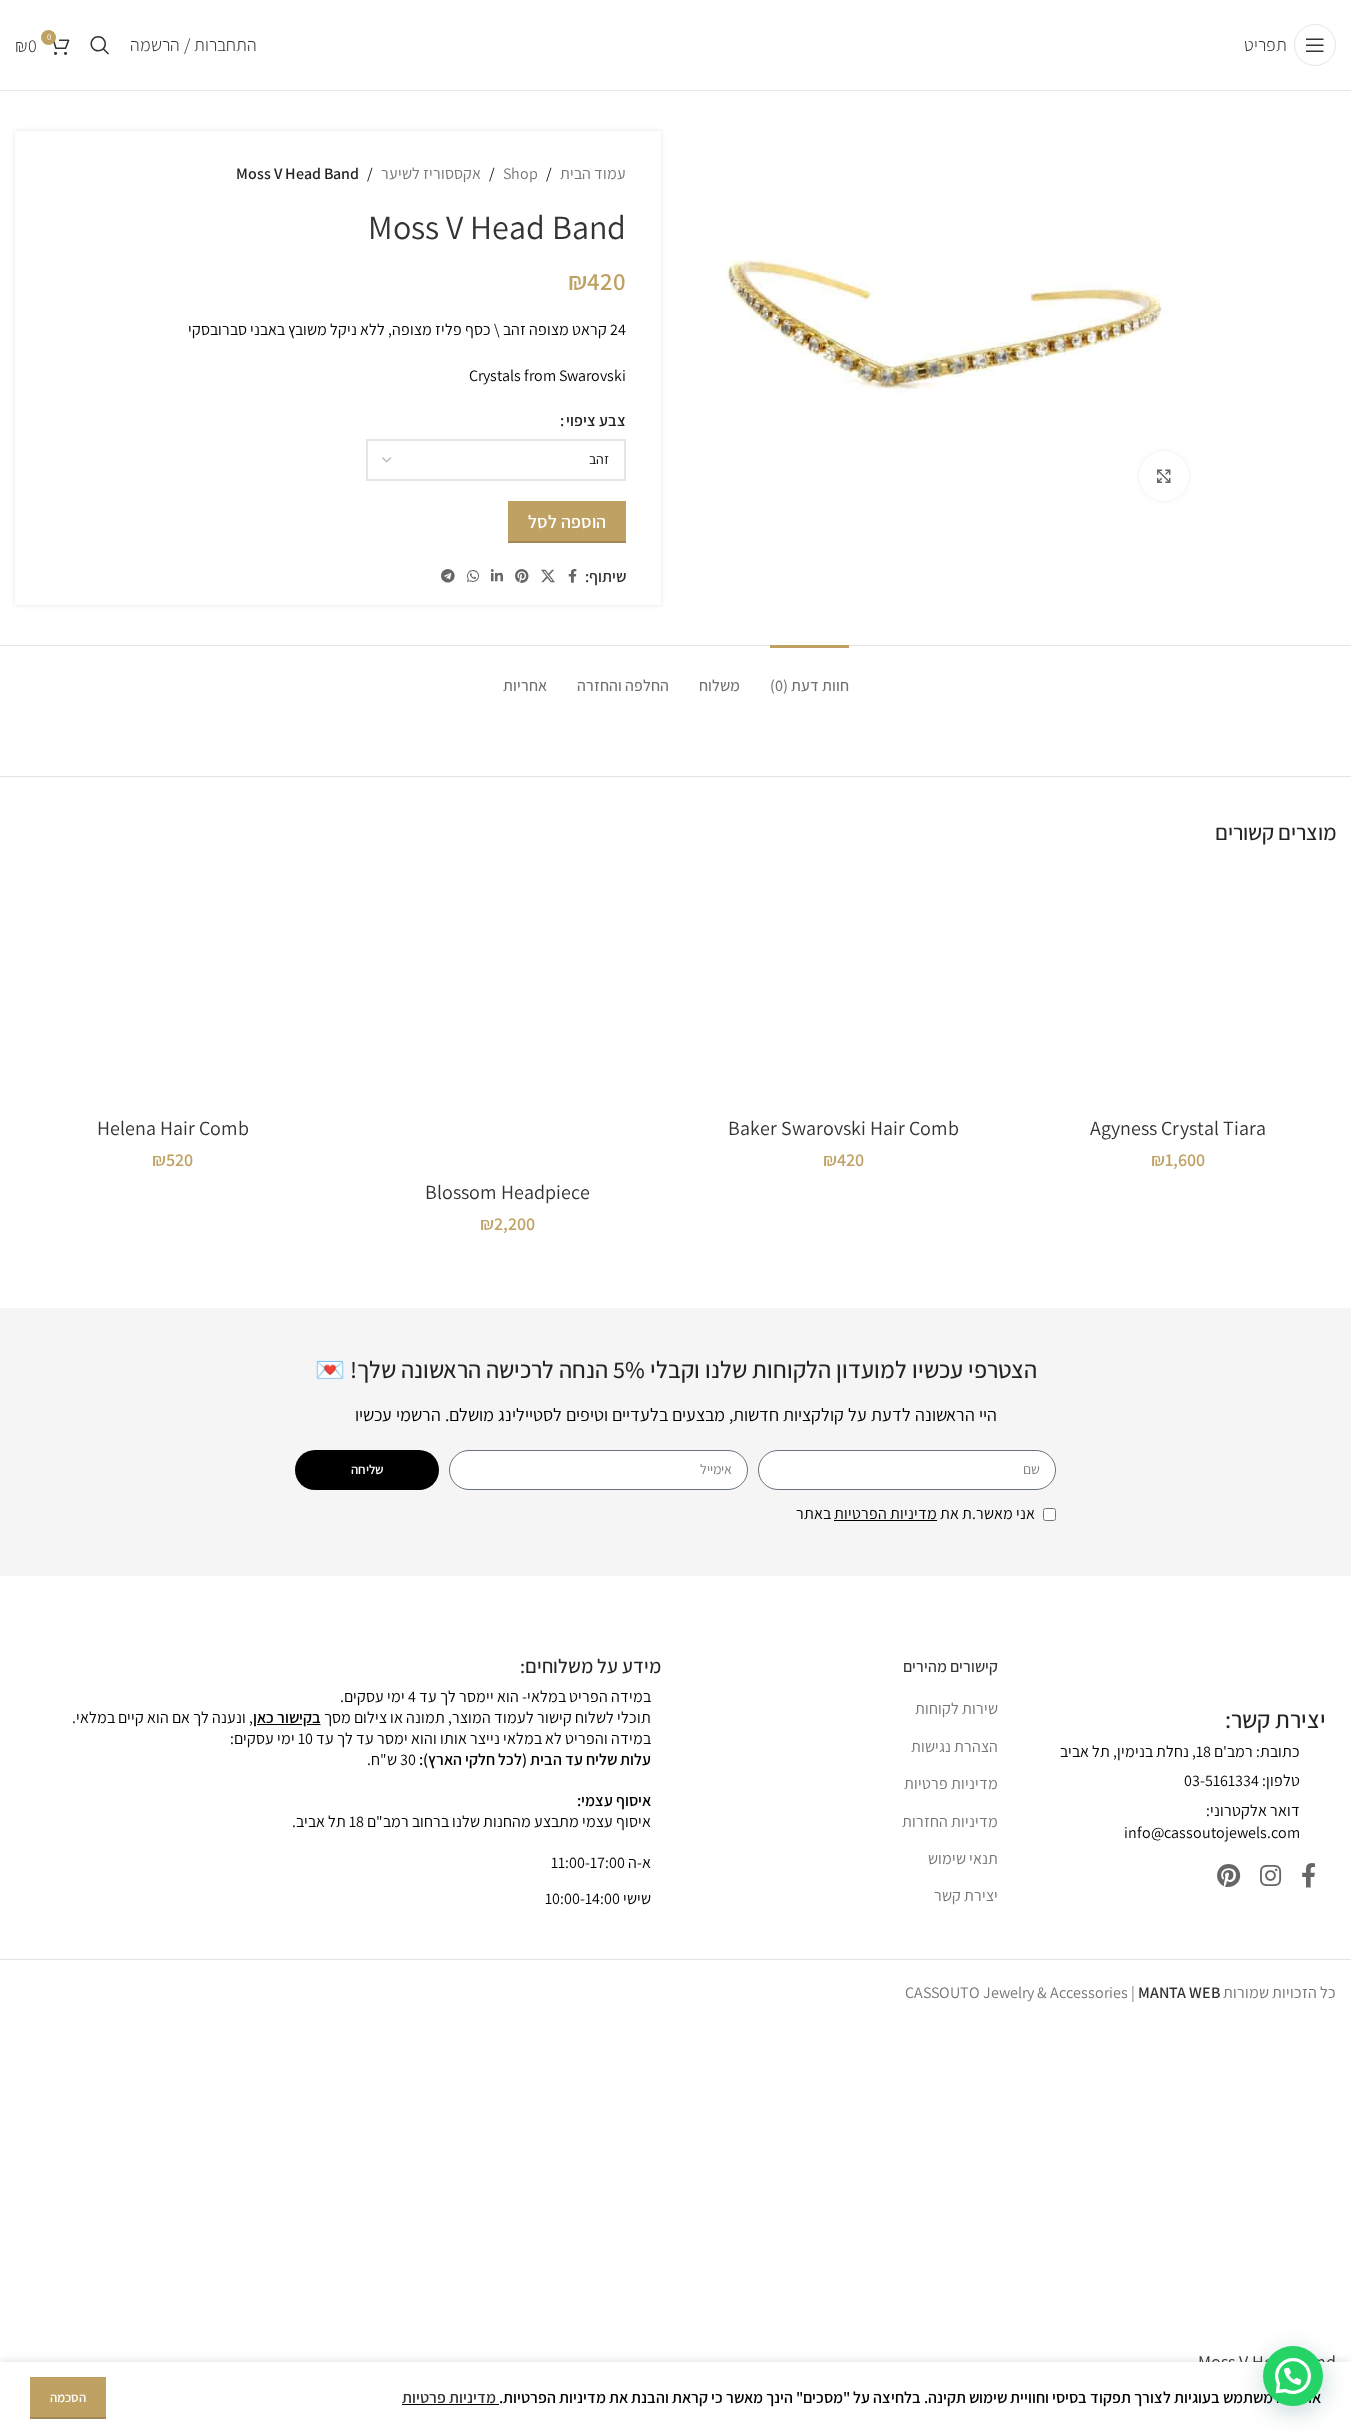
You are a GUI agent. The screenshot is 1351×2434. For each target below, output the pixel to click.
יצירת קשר (966, 1895)
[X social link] (548, 576)
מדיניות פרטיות (951, 1783)
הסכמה (68, 2397)
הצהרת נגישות (954, 1746)
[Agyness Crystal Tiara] (1178, 986)
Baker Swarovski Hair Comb (843, 1128)
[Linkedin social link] (497, 576)
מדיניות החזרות (950, 1821)
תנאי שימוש (963, 1858)
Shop (520, 173)
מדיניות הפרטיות (885, 1513)
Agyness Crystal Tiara (1178, 1128)
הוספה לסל (567, 521)
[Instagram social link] (1270, 1876)
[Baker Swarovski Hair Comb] (843, 986)
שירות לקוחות (956, 1708)
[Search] (100, 45)
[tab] (809, 675)
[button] (1293, 2376)
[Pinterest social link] (522, 576)
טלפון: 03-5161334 (1242, 1780)
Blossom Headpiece (507, 1192)
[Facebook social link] (573, 576)
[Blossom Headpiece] (507, 1018)
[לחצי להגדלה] (1164, 476)
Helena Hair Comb (173, 1128)
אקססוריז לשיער (431, 173)
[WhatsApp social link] (473, 576)
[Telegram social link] (448, 576)
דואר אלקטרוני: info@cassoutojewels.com (1212, 1821)
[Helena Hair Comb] (172, 986)
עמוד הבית (593, 173)
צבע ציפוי (596, 420)
